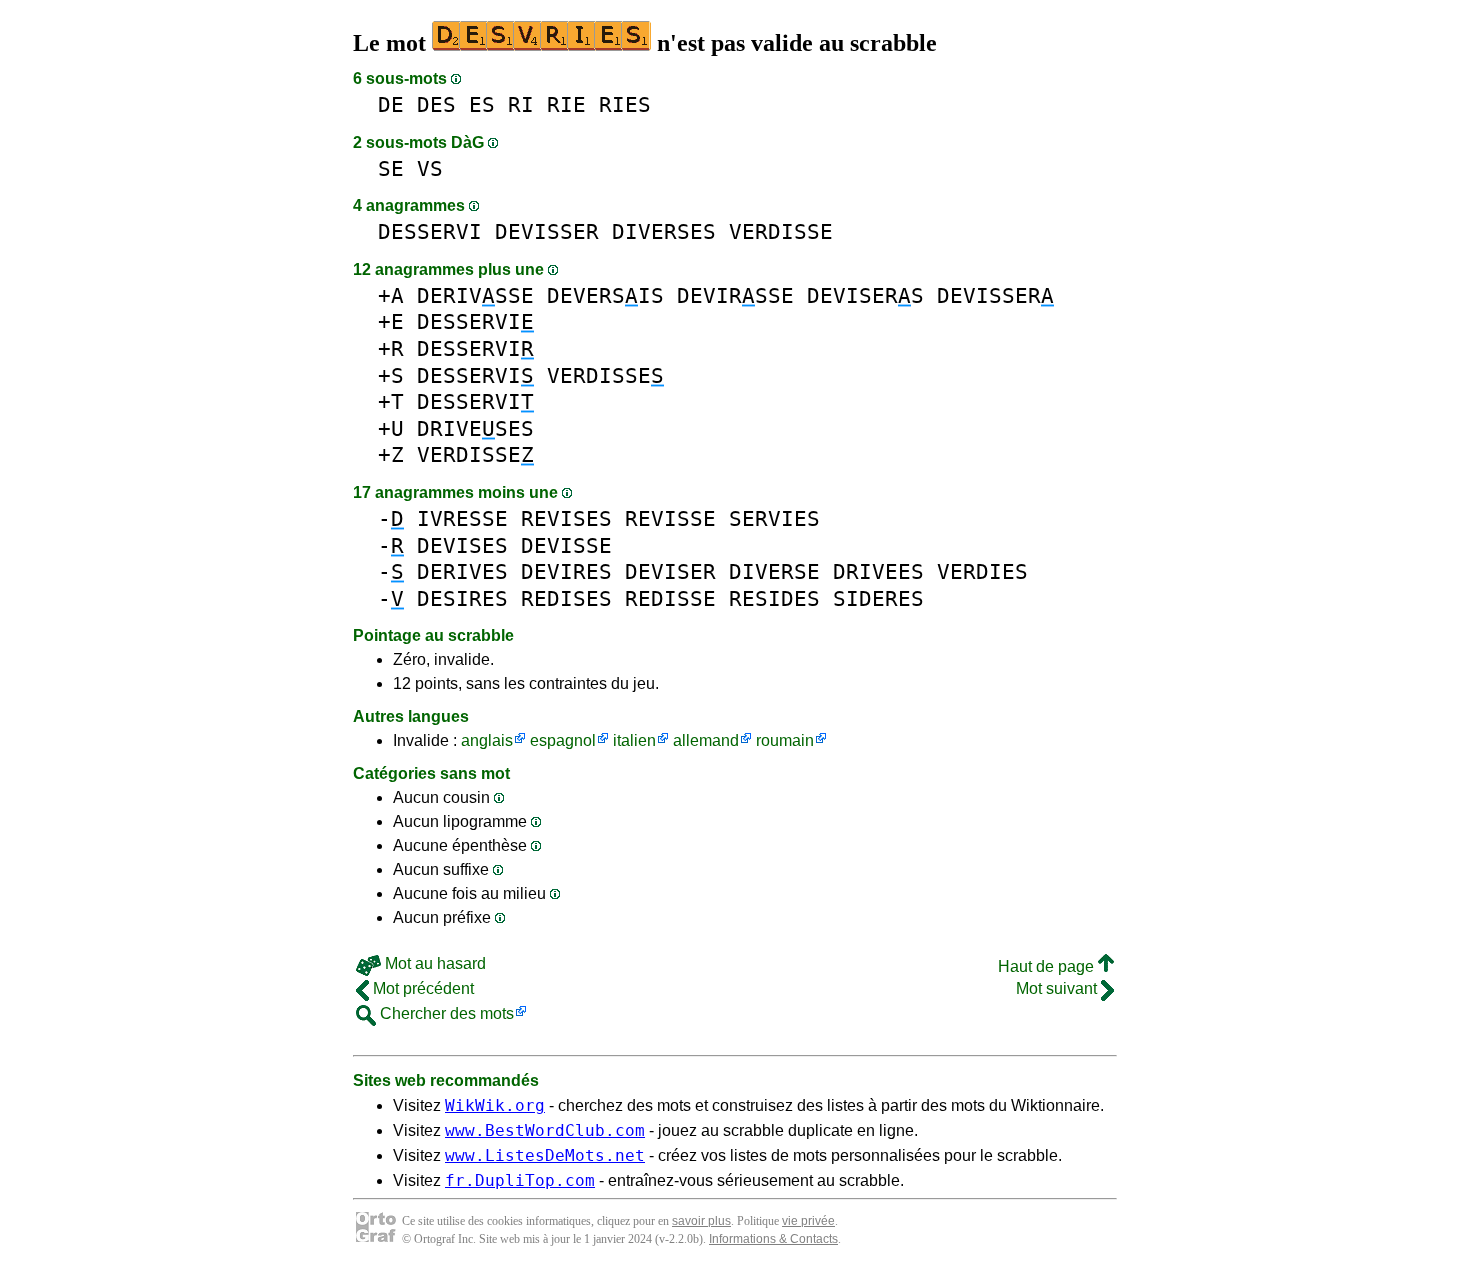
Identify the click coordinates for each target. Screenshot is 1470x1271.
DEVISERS (865, 295)
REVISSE (670, 518)
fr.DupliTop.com (520, 1180)
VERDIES (982, 571)
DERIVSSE (475, 295)
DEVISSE (566, 545)
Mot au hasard (433, 963)
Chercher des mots (445, 1013)
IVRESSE (462, 518)
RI (521, 104)
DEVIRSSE (735, 295)
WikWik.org (495, 1105)
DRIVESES (475, 428)
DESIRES (462, 598)
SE (391, 168)
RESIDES (774, 598)
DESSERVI (430, 231)
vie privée (808, 1221)
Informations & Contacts (773, 1239)
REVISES (566, 518)
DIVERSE (774, 571)
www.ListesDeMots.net (545, 1155)
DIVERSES (664, 231)
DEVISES (462, 545)
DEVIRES (566, 571)
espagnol (563, 740)
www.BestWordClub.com (545, 1130)
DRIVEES (878, 571)
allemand (706, 740)
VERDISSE (781, 231)
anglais (487, 740)
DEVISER (670, 571)
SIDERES (878, 598)
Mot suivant (1058, 988)
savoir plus (701, 1221)
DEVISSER (547, 231)
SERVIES (774, 518)
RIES (625, 104)
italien (634, 740)
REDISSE (670, 598)
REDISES (566, 598)
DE (391, 104)
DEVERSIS (605, 295)
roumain (785, 740)
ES (482, 104)
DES (436, 104)
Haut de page (1048, 966)
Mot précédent (421, 988)
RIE (566, 104)
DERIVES (462, 571)
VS (430, 168)
